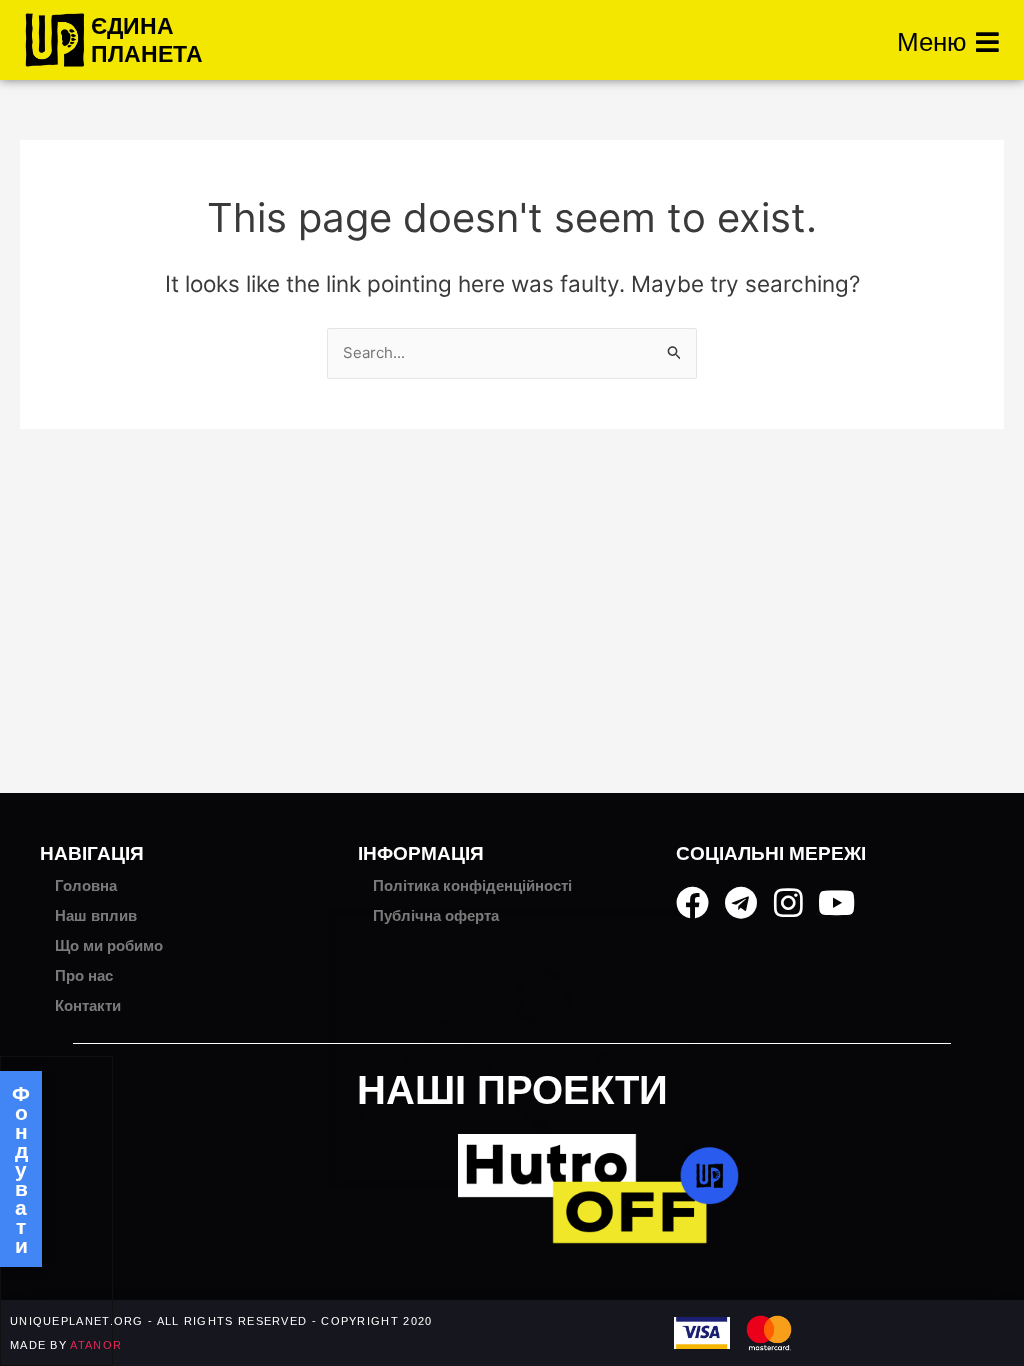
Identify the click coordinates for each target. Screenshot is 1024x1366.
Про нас (84, 975)
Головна (86, 885)
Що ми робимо (109, 945)
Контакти (88, 1005)
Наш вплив (96, 915)
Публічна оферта (436, 915)
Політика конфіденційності (472, 885)
